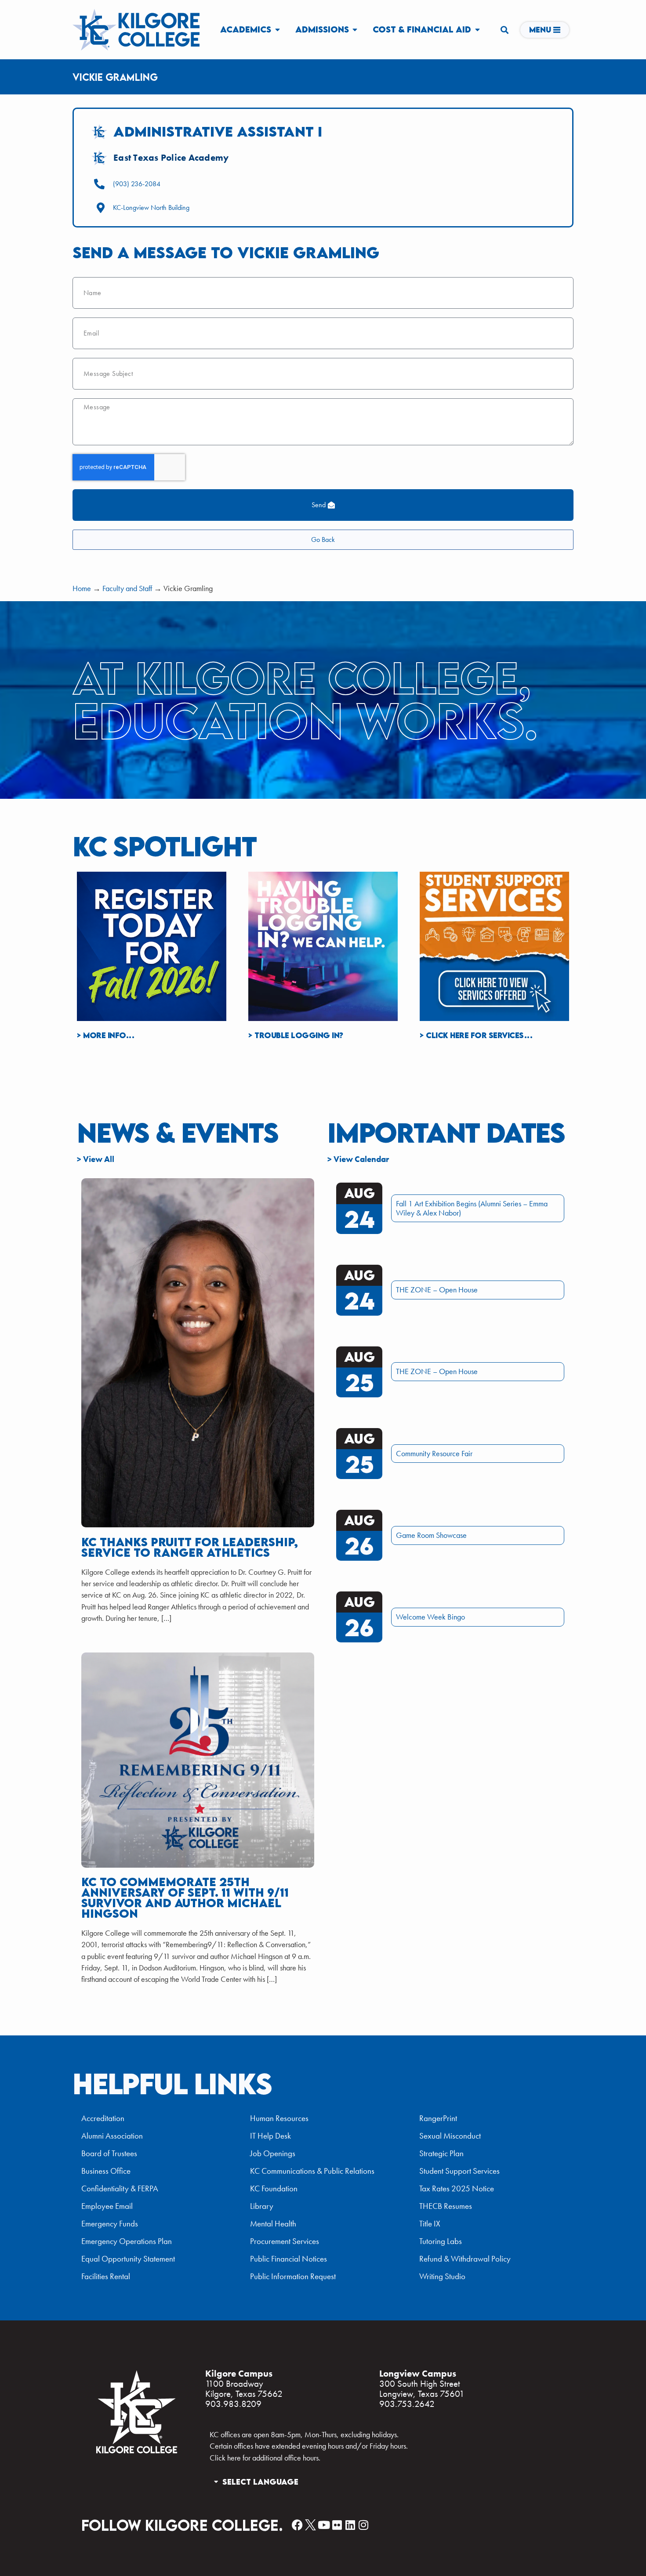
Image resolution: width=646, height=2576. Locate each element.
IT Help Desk (270, 2136)
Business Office (106, 2171)
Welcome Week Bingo (430, 1617)
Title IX (430, 2224)
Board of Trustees (109, 2153)
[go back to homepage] (137, 2452)
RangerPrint (438, 2118)
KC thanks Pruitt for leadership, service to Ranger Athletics (190, 1547)
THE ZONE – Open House (437, 1290)
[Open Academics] (277, 29)
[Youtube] (324, 2525)
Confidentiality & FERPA (120, 2188)
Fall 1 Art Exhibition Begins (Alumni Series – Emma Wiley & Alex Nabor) (472, 1208)
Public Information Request (293, 2276)
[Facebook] (297, 2525)
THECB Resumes (446, 2206)
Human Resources (279, 2118)
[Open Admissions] (355, 29)
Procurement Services (285, 2241)
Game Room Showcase (431, 1535)
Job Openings (273, 2153)
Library (262, 2206)
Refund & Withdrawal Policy (465, 2259)
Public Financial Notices (289, 2259)
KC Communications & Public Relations (312, 2171)
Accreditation (103, 2118)
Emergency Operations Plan (127, 2241)
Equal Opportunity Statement (128, 2259)
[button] (504, 30)
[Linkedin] (350, 2525)
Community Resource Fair (434, 1454)
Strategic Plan (441, 2153)
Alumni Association (112, 2136)
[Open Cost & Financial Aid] (477, 29)
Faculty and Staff (127, 588)
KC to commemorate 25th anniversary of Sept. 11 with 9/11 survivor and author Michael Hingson (185, 1898)
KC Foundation (274, 2188)
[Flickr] (337, 2525)
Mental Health (273, 2224)
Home (82, 588)
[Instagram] (363, 2525)
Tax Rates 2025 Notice (457, 2188)
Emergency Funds (110, 2224)
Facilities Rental (106, 2276)
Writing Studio (442, 2276)
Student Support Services (459, 2171)
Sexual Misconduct (450, 2136)
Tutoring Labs (441, 2241)
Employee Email (107, 2206)
